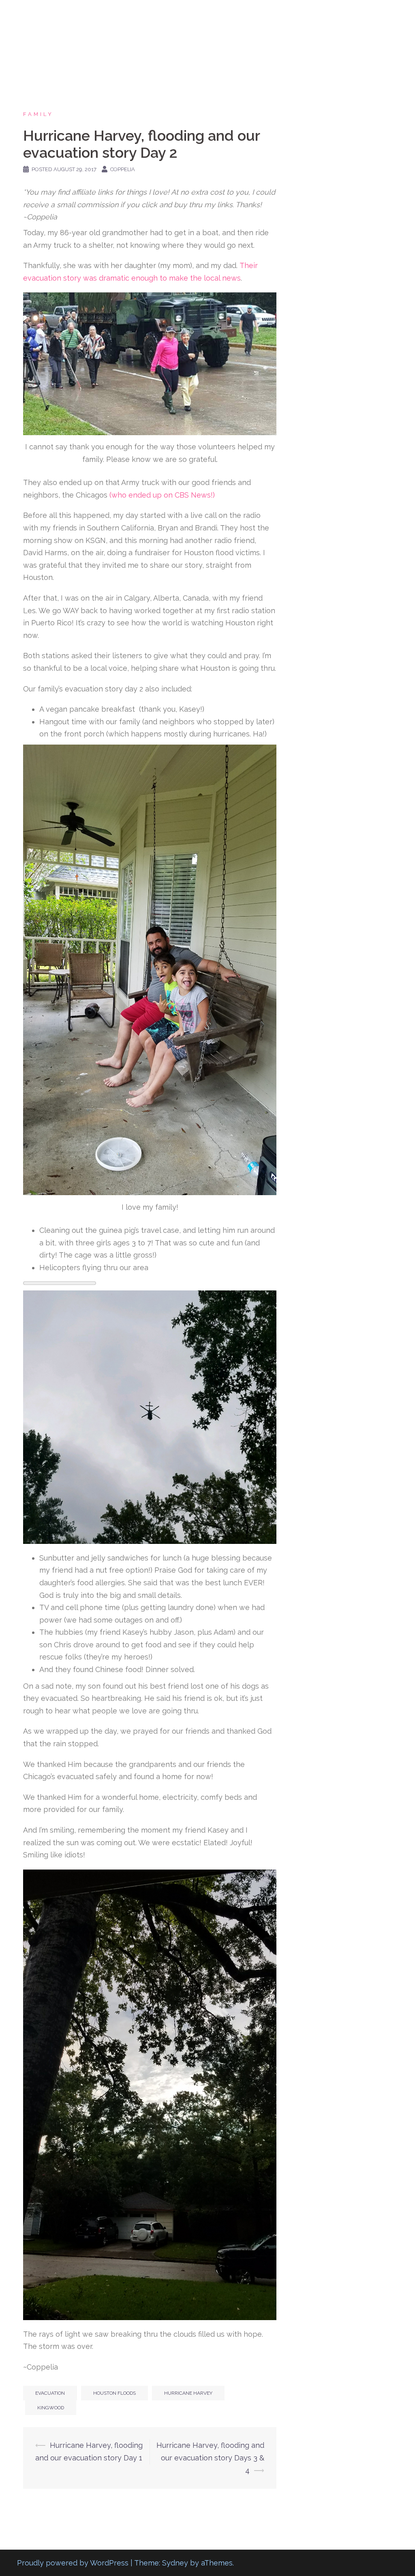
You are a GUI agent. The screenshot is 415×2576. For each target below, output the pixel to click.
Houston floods (114, 2393)
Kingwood (51, 2408)
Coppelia (123, 169)
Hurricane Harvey (188, 2393)
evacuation (50, 2393)
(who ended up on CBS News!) (162, 495)
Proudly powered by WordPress (73, 2563)
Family (38, 114)
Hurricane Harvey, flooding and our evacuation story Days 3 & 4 (210, 2458)
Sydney (175, 2563)
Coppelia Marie (59, 16)
